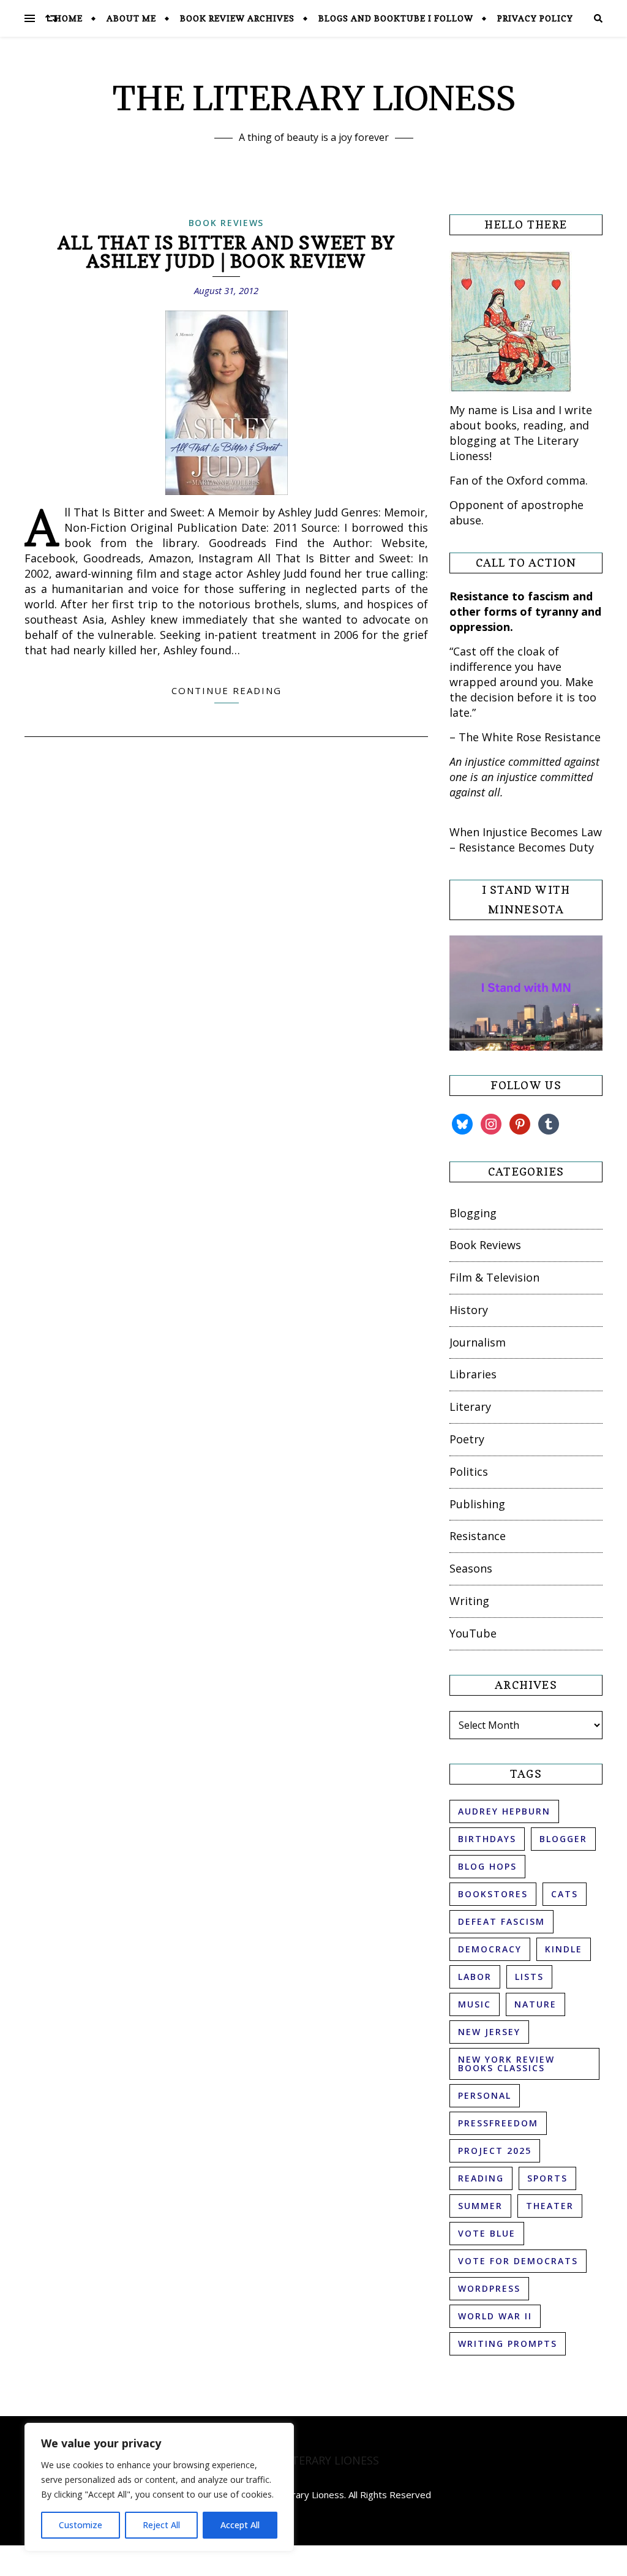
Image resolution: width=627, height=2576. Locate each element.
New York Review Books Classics (506, 2064)
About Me (131, 18)
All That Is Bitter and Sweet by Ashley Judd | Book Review (226, 252)
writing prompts (508, 2344)
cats (565, 1894)
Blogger (563, 1839)
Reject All (161, 2525)
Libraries (473, 1374)
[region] (159, 2487)
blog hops (487, 1866)
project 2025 (495, 2151)
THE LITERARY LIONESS (314, 98)
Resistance (478, 1536)
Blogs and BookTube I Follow (396, 18)
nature (535, 2004)
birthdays (487, 1839)
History (469, 1310)
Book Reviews (226, 223)
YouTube (473, 1633)
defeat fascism (501, 1921)
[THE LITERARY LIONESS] (313, 2461)
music (475, 2004)
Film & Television (494, 1277)
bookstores (493, 1894)
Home (69, 18)
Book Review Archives (237, 18)
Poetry (467, 1439)
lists (529, 1977)
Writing (469, 1601)
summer (480, 2206)
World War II (495, 2316)
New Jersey (489, 2032)
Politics (469, 1471)
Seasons (471, 1568)
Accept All (240, 2525)
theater (550, 2206)
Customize (81, 2525)
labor (475, 1977)
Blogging (473, 1213)
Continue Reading (227, 690)
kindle (564, 1949)
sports (547, 2178)
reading (481, 2178)
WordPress (489, 2288)
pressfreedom (498, 2123)
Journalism (478, 1342)
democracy (490, 1949)
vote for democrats (518, 2261)
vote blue (487, 2233)
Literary (470, 1407)
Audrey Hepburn (504, 1811)
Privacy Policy (535, 18)
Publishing (477, 1504)
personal (485, 2095)
